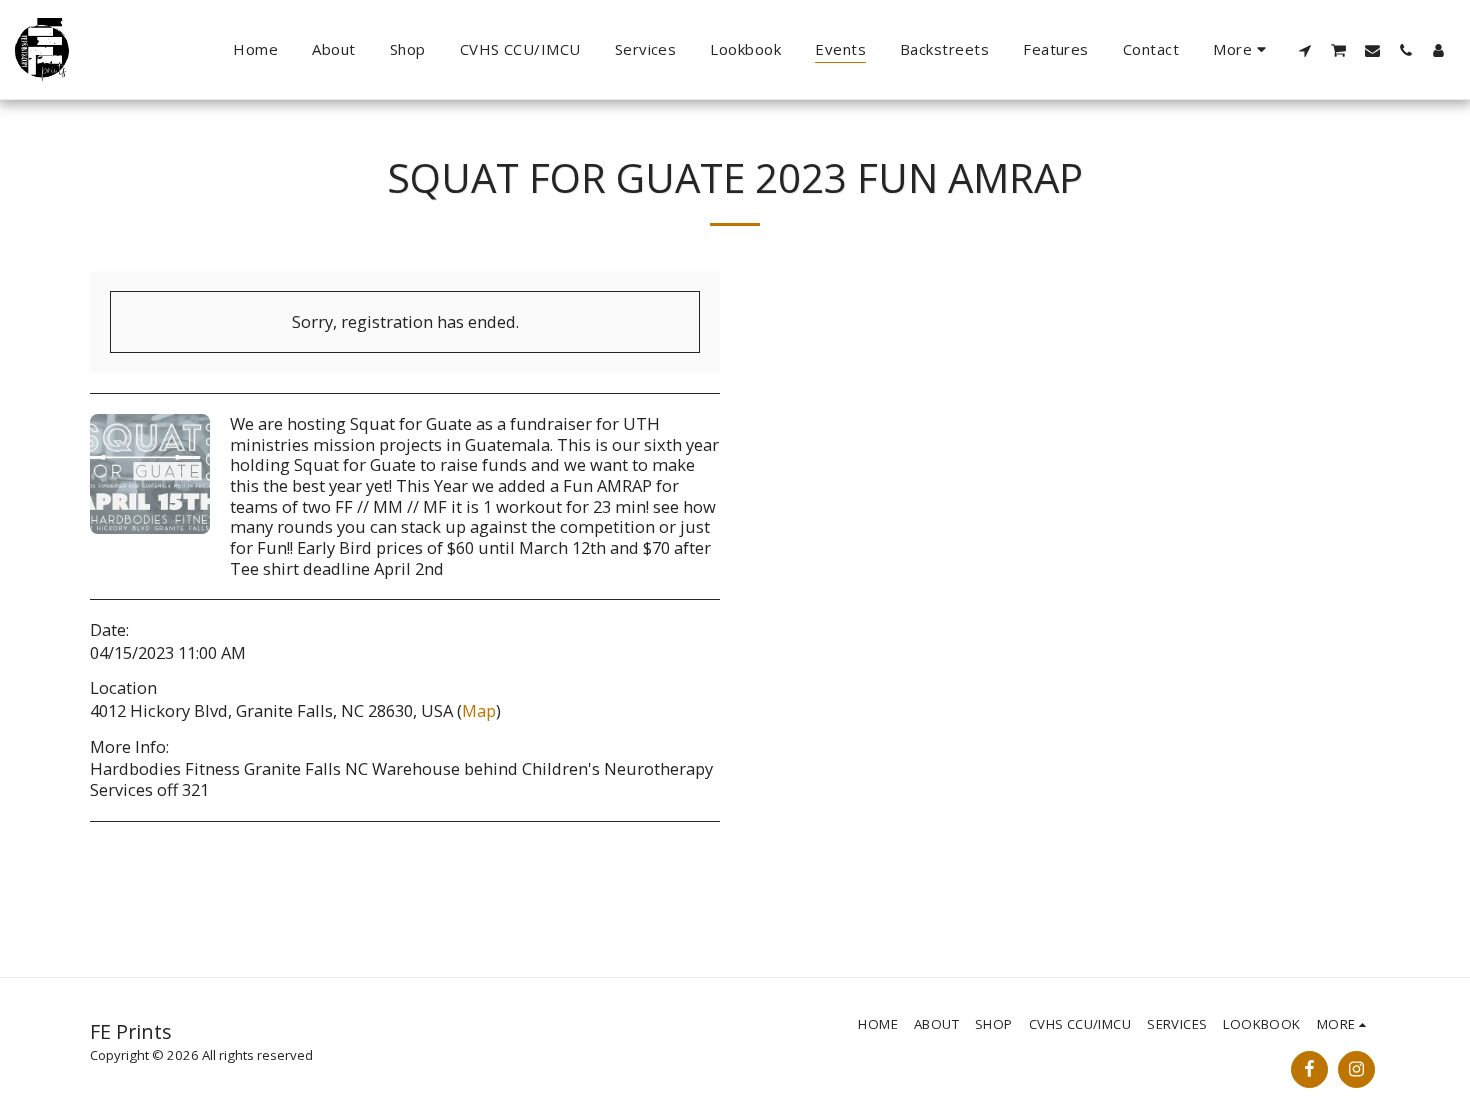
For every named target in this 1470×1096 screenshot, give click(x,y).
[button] (1305, 50)
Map (479, 710)
